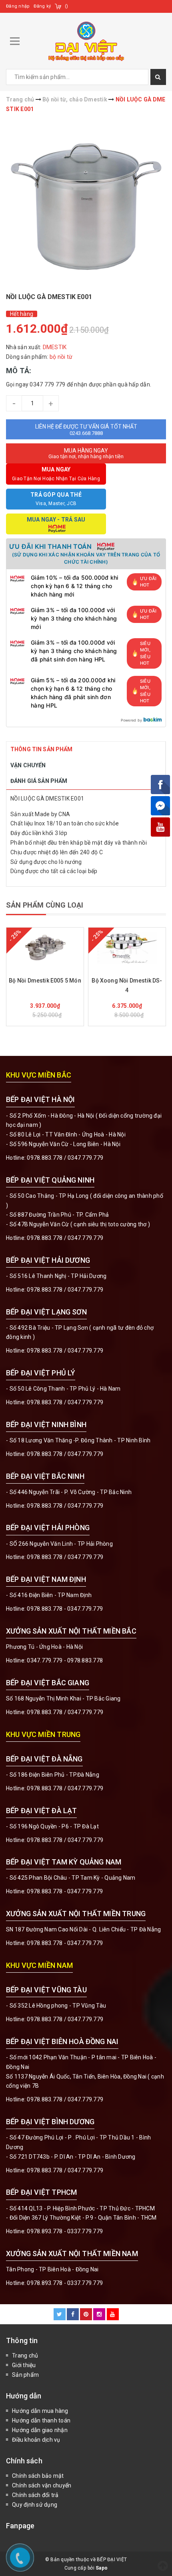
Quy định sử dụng (35, 2505)
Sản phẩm (25, 2375)
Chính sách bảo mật (38, 2476)
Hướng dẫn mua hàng (40, 2411)
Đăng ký (42, 6)
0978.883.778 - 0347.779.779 (65, 1609)
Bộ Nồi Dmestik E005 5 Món (45, 981)
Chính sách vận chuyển (42, 2485)
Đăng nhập (18, 6)
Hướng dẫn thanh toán (41, 2420)
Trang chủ (25, 2356)
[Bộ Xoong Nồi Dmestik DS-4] (127, 948)
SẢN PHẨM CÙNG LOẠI (45, 905)
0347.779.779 (85, 1158)
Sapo (102, 2568)
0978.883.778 (45, 1158)
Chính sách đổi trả (35, 2495)
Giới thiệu (24, 2365)
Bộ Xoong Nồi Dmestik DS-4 (127, 985)
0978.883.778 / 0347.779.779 (65, 2019)
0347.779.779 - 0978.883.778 (65, 1660)
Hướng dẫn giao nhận (40, 2430)
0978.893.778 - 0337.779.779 (65, 2231)
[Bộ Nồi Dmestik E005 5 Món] (45, 948)
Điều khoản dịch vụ (36, 2440)
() (67, 6)
